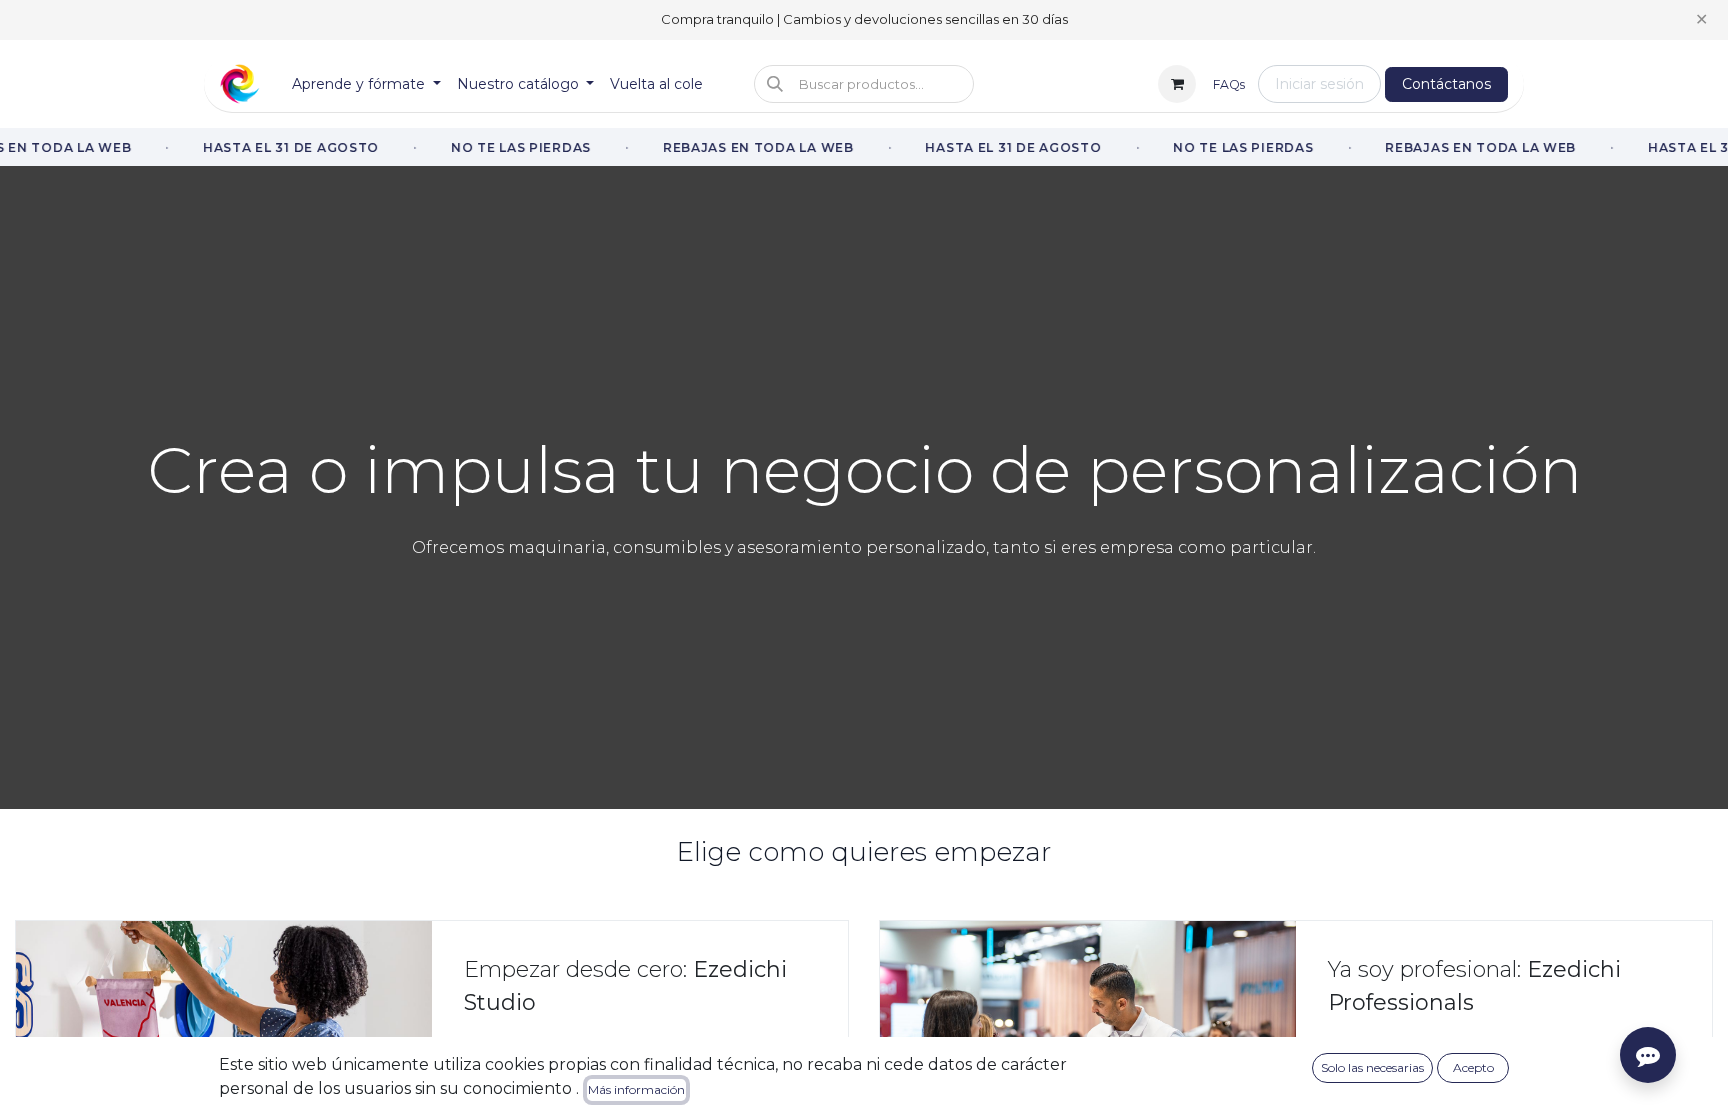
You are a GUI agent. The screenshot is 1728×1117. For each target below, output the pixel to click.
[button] (864, 84)
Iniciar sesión (1319, 84)
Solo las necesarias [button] (1372, 1067)
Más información (636, 1089)
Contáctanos (1446, 84)
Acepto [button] (1473, 1067)
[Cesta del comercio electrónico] (1177, 84)
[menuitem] (366, 84)
